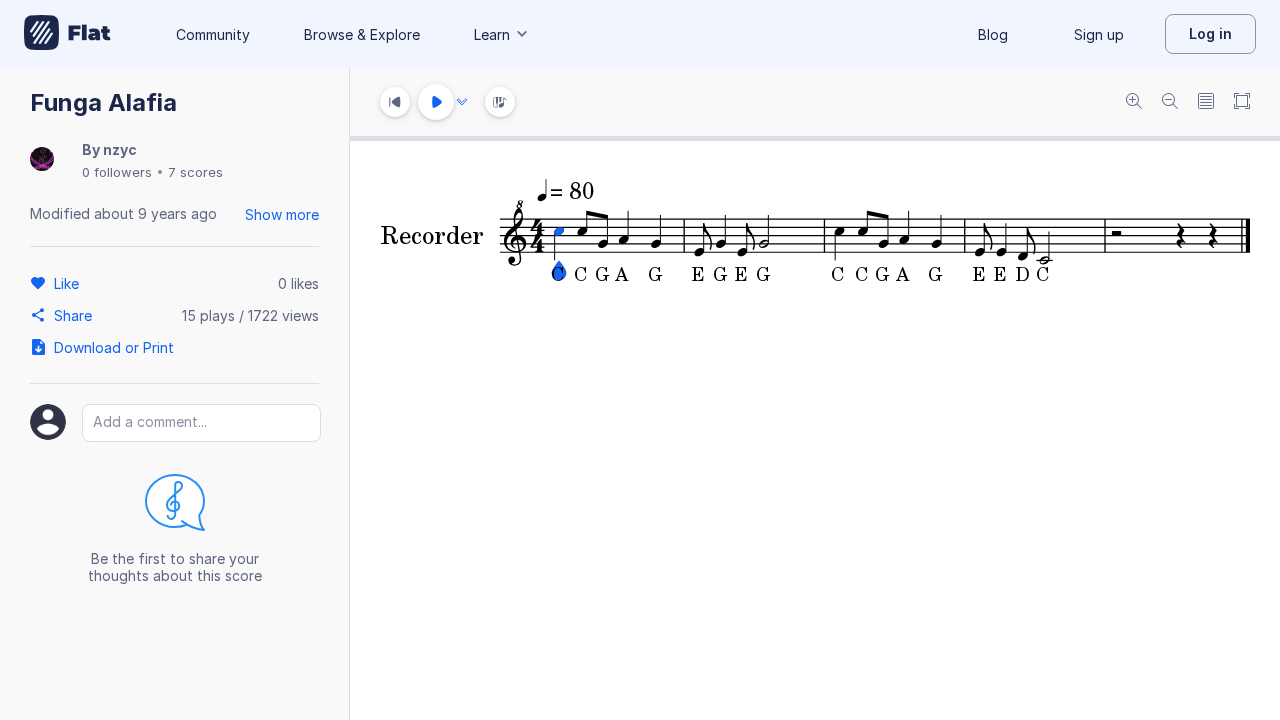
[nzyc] (42, 160)
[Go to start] (395, 102)
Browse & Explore (362, 34)
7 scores (195, 172)
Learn (492, 34)
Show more (282, 214)
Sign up (1099, 34)
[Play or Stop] (436, 102)
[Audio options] (462, 102)
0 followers (117, 172)
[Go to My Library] (67, 34)
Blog (993, 34)
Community (213, 34)
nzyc (120, 149)
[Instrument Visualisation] (500, 102)
